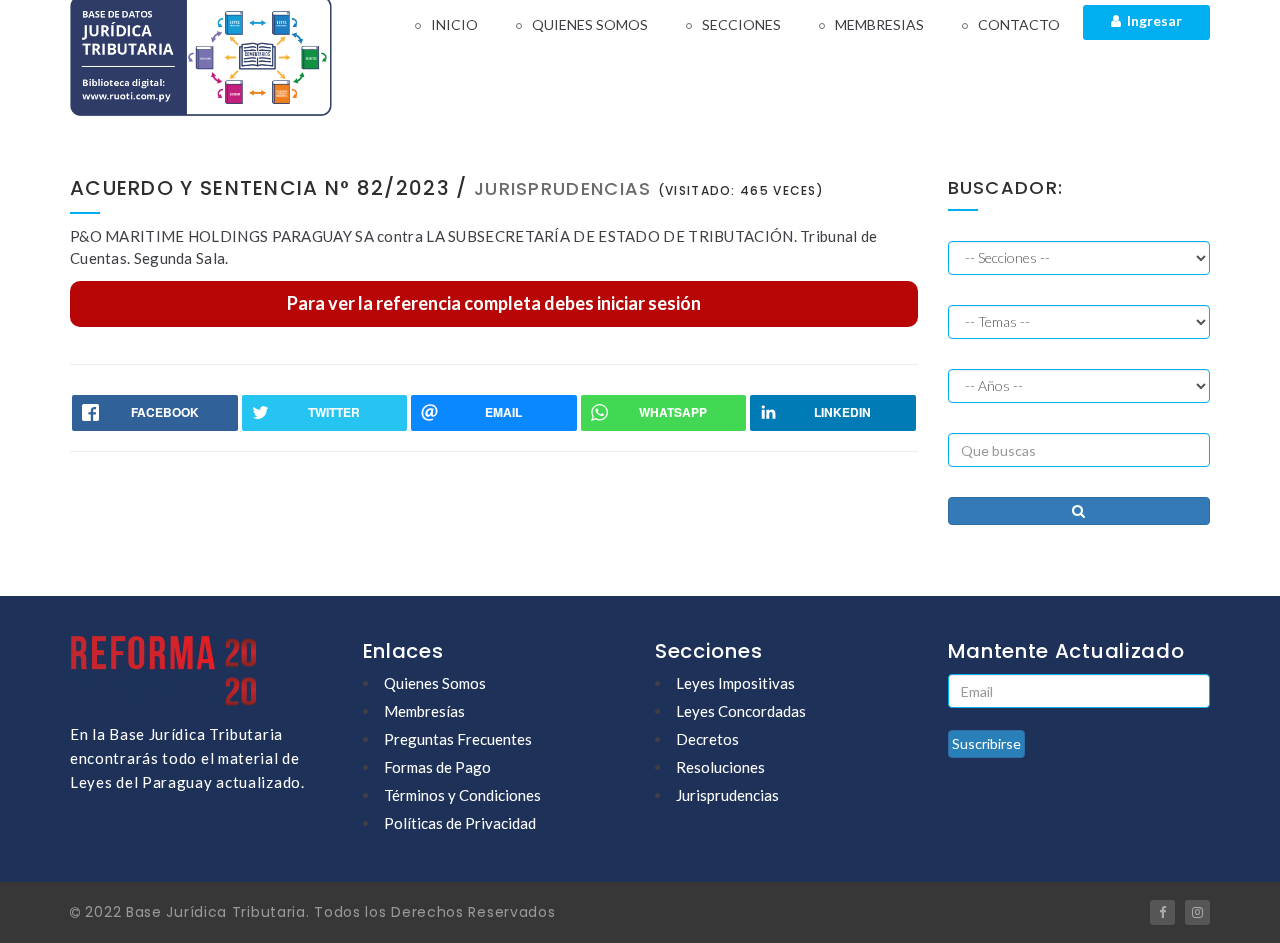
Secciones (741, 24)
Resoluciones (720, 767)
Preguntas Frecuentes (458, 739)
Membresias (879, 24)
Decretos (707, 739)
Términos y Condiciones (462, 795)
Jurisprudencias (727, 795)
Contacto (1019, 24)
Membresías (424, 711)
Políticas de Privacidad (460, 823)
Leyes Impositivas (735, 683)
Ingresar (1151, 20)
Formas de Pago (437, 767)
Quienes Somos (590, 24)
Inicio (454, 24)
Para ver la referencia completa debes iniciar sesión (494, 303)
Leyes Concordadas (741, 711)
